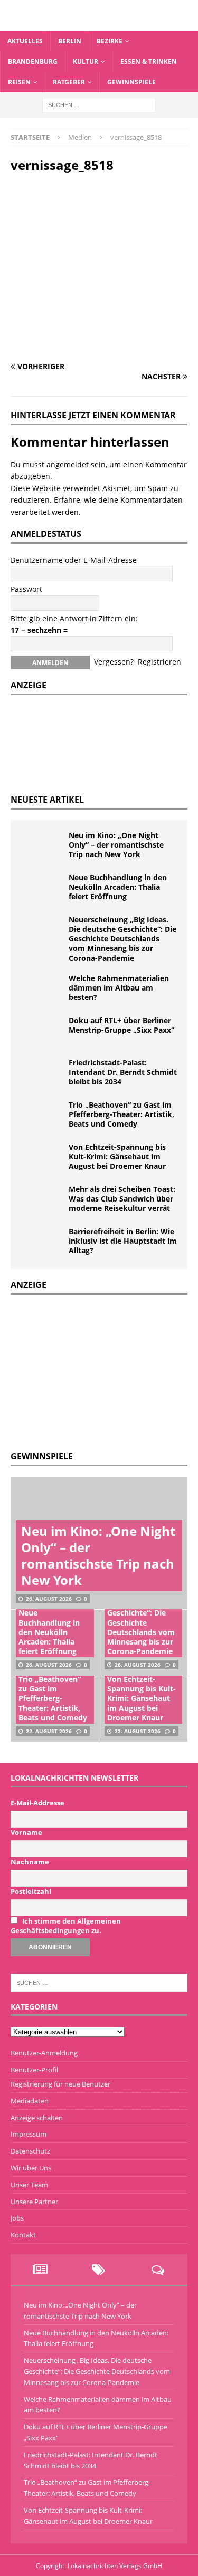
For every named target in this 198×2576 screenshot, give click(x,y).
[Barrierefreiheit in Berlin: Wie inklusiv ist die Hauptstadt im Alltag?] (42, 1243)
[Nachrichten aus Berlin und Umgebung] (99, 24)
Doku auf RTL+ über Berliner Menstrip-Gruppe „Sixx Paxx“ (121, 1025)
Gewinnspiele (131, 82)
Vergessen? (114, 662)
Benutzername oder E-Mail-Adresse (74, 560)
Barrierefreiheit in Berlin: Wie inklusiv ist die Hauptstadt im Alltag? (123, 1241)
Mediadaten (30, 2101)
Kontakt (23, 2235)
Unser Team (29, 2185)
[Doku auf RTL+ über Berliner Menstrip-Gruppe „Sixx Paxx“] (42, 1032)
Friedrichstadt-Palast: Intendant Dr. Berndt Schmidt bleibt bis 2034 (123, 1072)
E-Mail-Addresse (37, 1803)
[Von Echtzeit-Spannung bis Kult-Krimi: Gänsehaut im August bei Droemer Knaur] (42, 1158)
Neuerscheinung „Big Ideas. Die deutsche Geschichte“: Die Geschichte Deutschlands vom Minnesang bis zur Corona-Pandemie (122, 939)
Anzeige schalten (37, 2118)
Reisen (19, 82)
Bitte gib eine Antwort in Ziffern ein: (74, 618)
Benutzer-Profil (34, 2070)
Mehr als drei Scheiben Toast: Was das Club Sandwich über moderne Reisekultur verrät (122, 1199)
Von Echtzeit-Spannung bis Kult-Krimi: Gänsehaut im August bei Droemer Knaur (117, 1156)
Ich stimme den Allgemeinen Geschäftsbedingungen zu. (66, 1926)
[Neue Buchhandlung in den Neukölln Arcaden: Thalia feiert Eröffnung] (42, 889)
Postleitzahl (31, 1891)
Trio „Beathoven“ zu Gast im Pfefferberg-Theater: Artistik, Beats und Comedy (121, 1114)
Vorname (26, 1832)
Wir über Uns (31, 2168)
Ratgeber (69, 82)
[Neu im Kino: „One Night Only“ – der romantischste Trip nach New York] (42, 847)
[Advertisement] (90, 1371)
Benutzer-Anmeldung (44, 2053)
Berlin (70, 41)
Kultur (86, 61)
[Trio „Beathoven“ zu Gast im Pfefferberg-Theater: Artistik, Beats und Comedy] (42, 1116)
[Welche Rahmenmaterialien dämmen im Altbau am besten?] (42, 989)
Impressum (29, 2134)
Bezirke (110, 41)
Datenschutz (30, 2151)
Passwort (26, 589)
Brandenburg (33, 61)
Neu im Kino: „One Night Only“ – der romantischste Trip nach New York (116, 845)
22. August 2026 (49, 1731)
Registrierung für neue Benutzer (60, 2084)
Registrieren (159, 662)
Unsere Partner (34, 2202)
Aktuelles (25, 41)
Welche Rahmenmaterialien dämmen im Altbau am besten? (119, 988)
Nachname (30, 1862)
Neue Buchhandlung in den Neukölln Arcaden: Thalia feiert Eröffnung (118, 887)
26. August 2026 (49, 1599)
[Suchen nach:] (99, 105)
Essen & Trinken (149, 61)
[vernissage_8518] (99, 346)
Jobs (17, 2218)
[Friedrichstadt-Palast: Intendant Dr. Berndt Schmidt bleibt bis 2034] (42, 1074)
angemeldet (68, 464)
